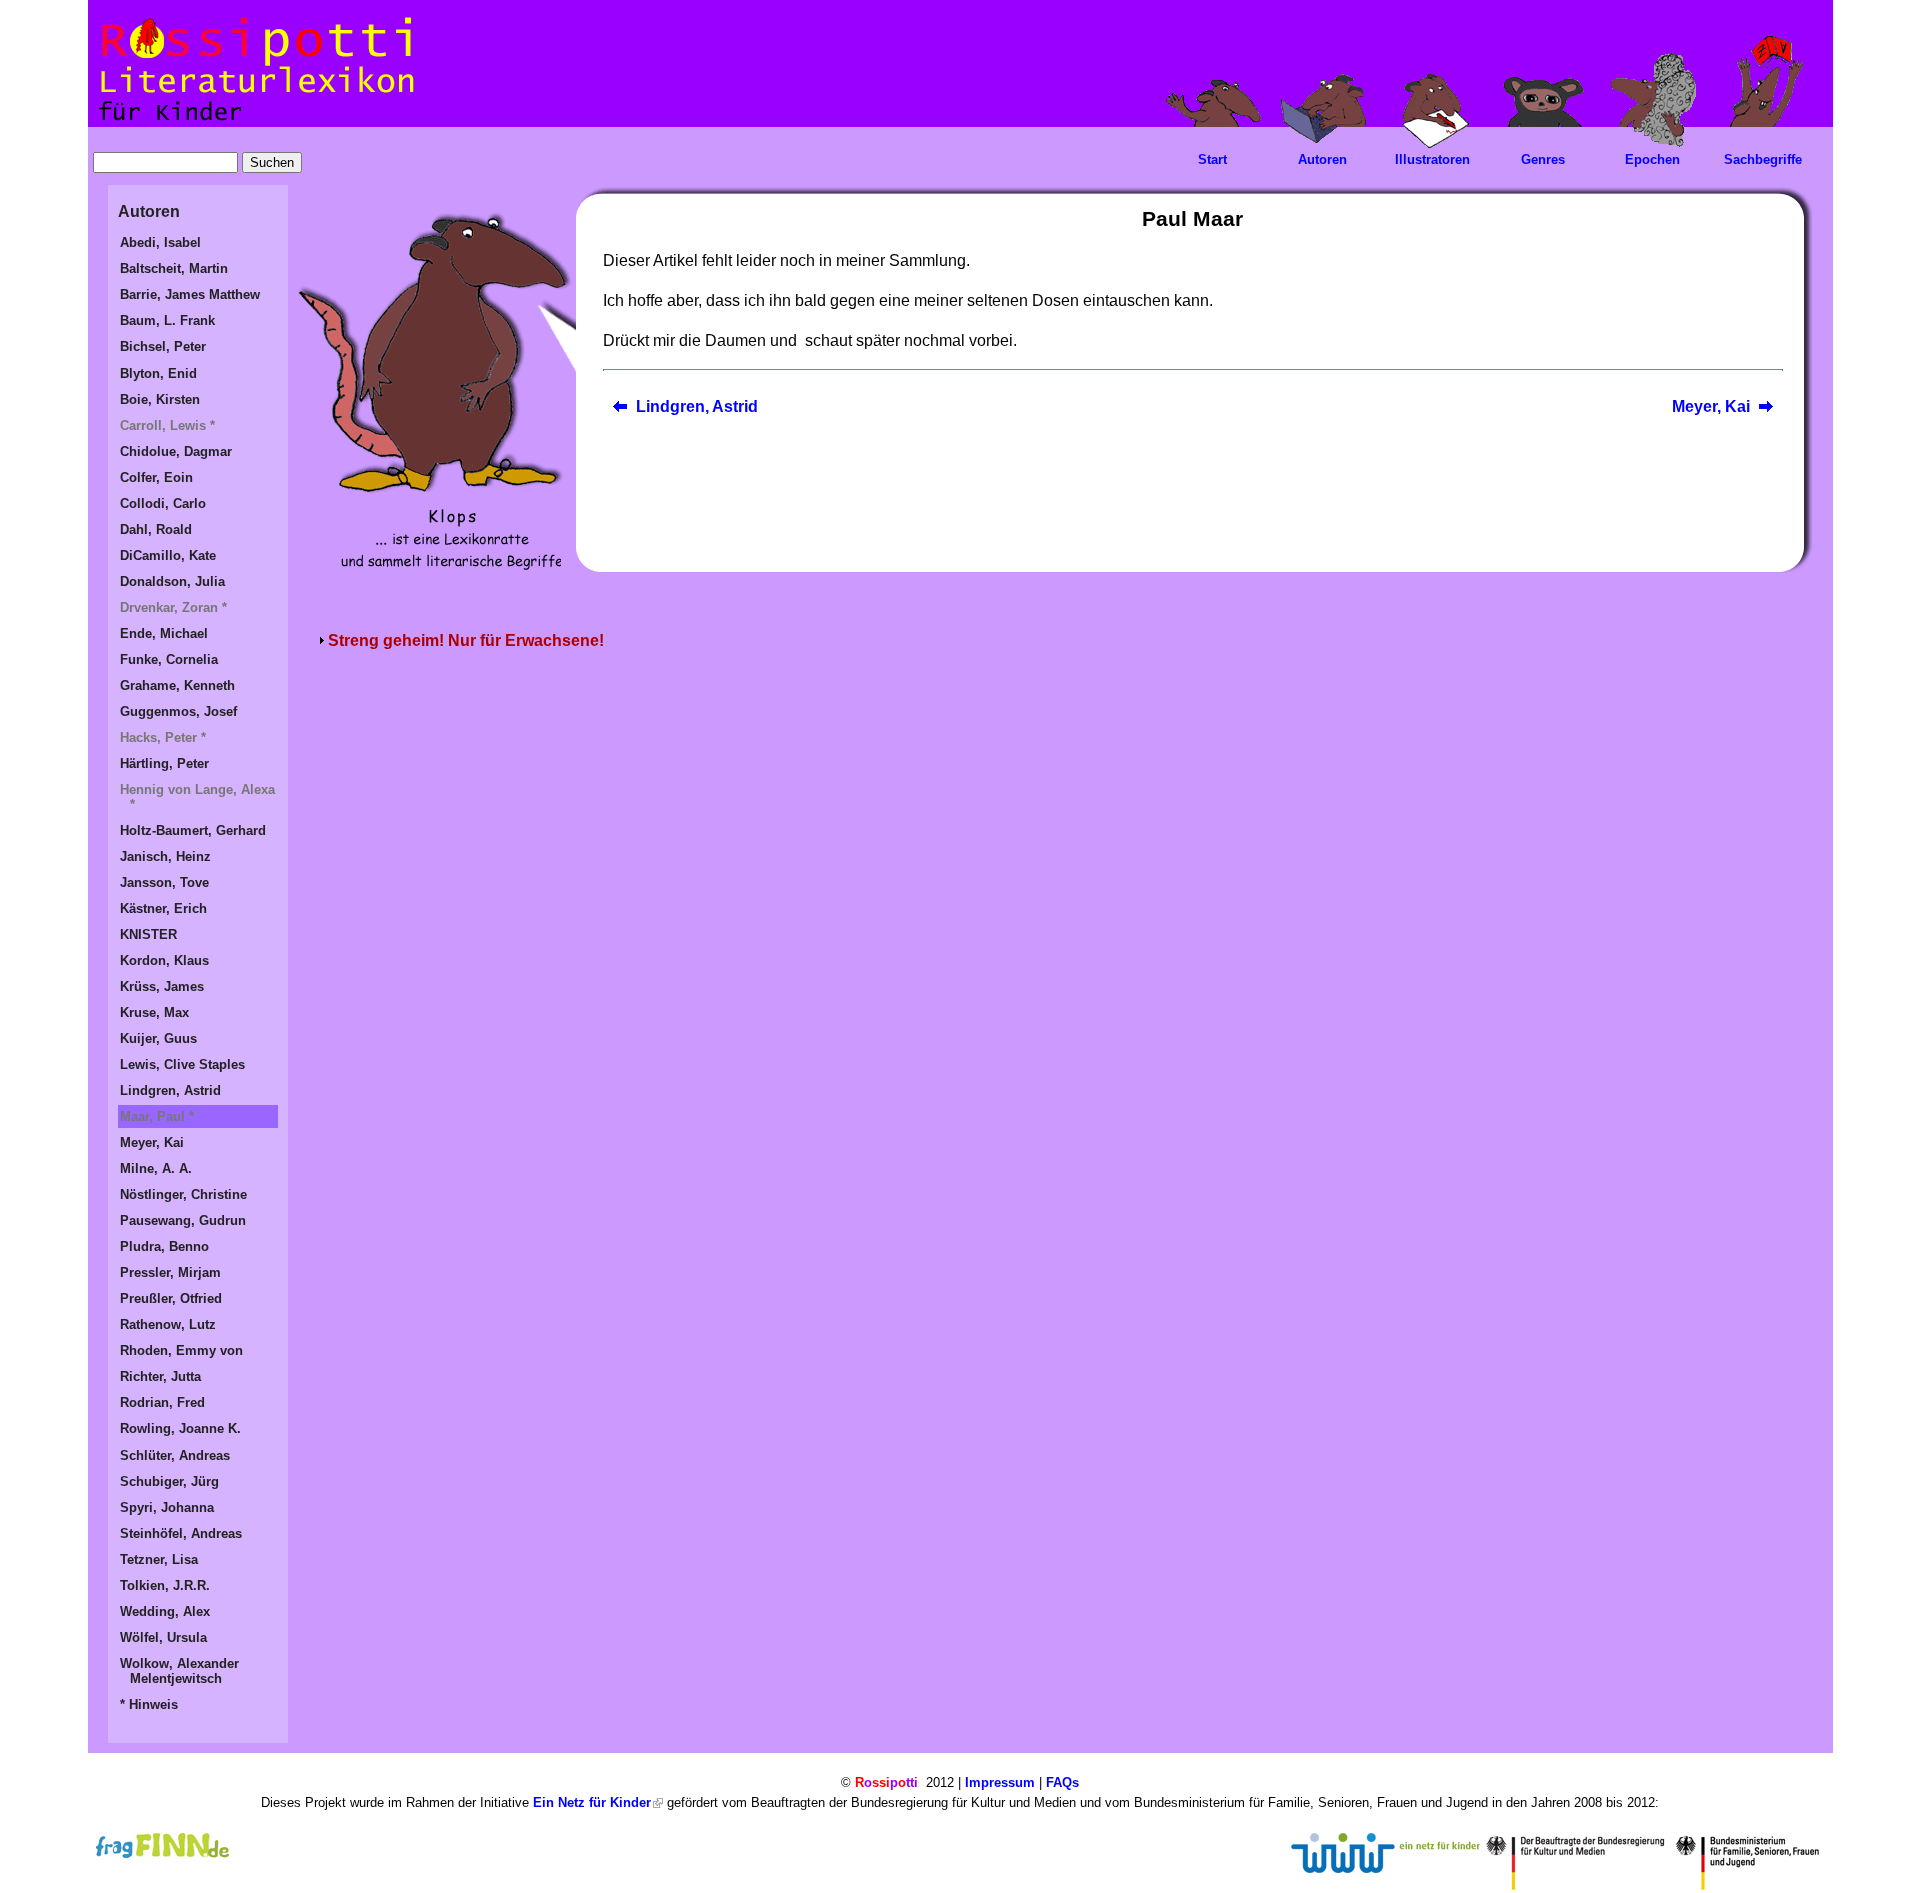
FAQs (1062, 1782)
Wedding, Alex (165, 1611)
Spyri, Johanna (167, 1507)
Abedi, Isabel (160, 242)
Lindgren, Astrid (697, 406)
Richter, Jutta (160, 1376)
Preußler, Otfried (171, 1298)
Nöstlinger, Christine (183, 1194)
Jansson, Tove (164, 882)
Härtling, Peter (164, 763)
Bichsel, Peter (163, 346)
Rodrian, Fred (162, 1402)
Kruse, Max (154, 1012)
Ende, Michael (164, 633)
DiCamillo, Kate (168, 555)
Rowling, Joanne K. (180, 1428)
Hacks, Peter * (163, 737)
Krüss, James (162, 986)
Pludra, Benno (164, 1246)
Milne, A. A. (156, 1168)
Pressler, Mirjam (170, 1272)
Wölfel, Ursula (163, 1637)
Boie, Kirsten (160, 399)
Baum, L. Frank (167, 320)
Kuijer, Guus (158, 1038)
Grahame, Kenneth (177, 685)
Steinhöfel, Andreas (181, 1533)
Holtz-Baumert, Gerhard (193, 830)
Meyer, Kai (1711, 406)
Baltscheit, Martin (174, 268)
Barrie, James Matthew (190, 294)
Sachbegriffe (1763, 159)
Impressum (1000, 1782)
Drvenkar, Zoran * (173, 607)
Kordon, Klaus (164, 960)
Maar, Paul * (157, 1116)
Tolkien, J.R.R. (165, 1585)
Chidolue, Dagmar (176, 451)
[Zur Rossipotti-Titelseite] (254, 121)
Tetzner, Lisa (159, 1559)
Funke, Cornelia (169, 659)
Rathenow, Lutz (168, 1324)
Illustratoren (1432, 159)
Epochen (1652, 159)
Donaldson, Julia (172, 581)
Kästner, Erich (163, 908)
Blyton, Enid (158, 373)
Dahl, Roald (156, 529)
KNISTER (148, 934)
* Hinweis (149, 1704)
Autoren (1322, 159)
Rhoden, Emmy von (181, 1350)
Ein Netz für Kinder (592, 1802)
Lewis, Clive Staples (182, 1064)
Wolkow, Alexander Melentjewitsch (179, 1671)
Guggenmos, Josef (178, 711)
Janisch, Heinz (165, 856)
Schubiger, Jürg (169, 1481)
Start (1212, 159)
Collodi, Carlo (163, 503)
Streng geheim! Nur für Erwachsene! (466, 640)
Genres (1543, 159)
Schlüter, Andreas (175, 1455)
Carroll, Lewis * (167, 425)
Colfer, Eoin (156, 477)
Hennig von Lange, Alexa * (197, 797)
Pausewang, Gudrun (183, 1220)
